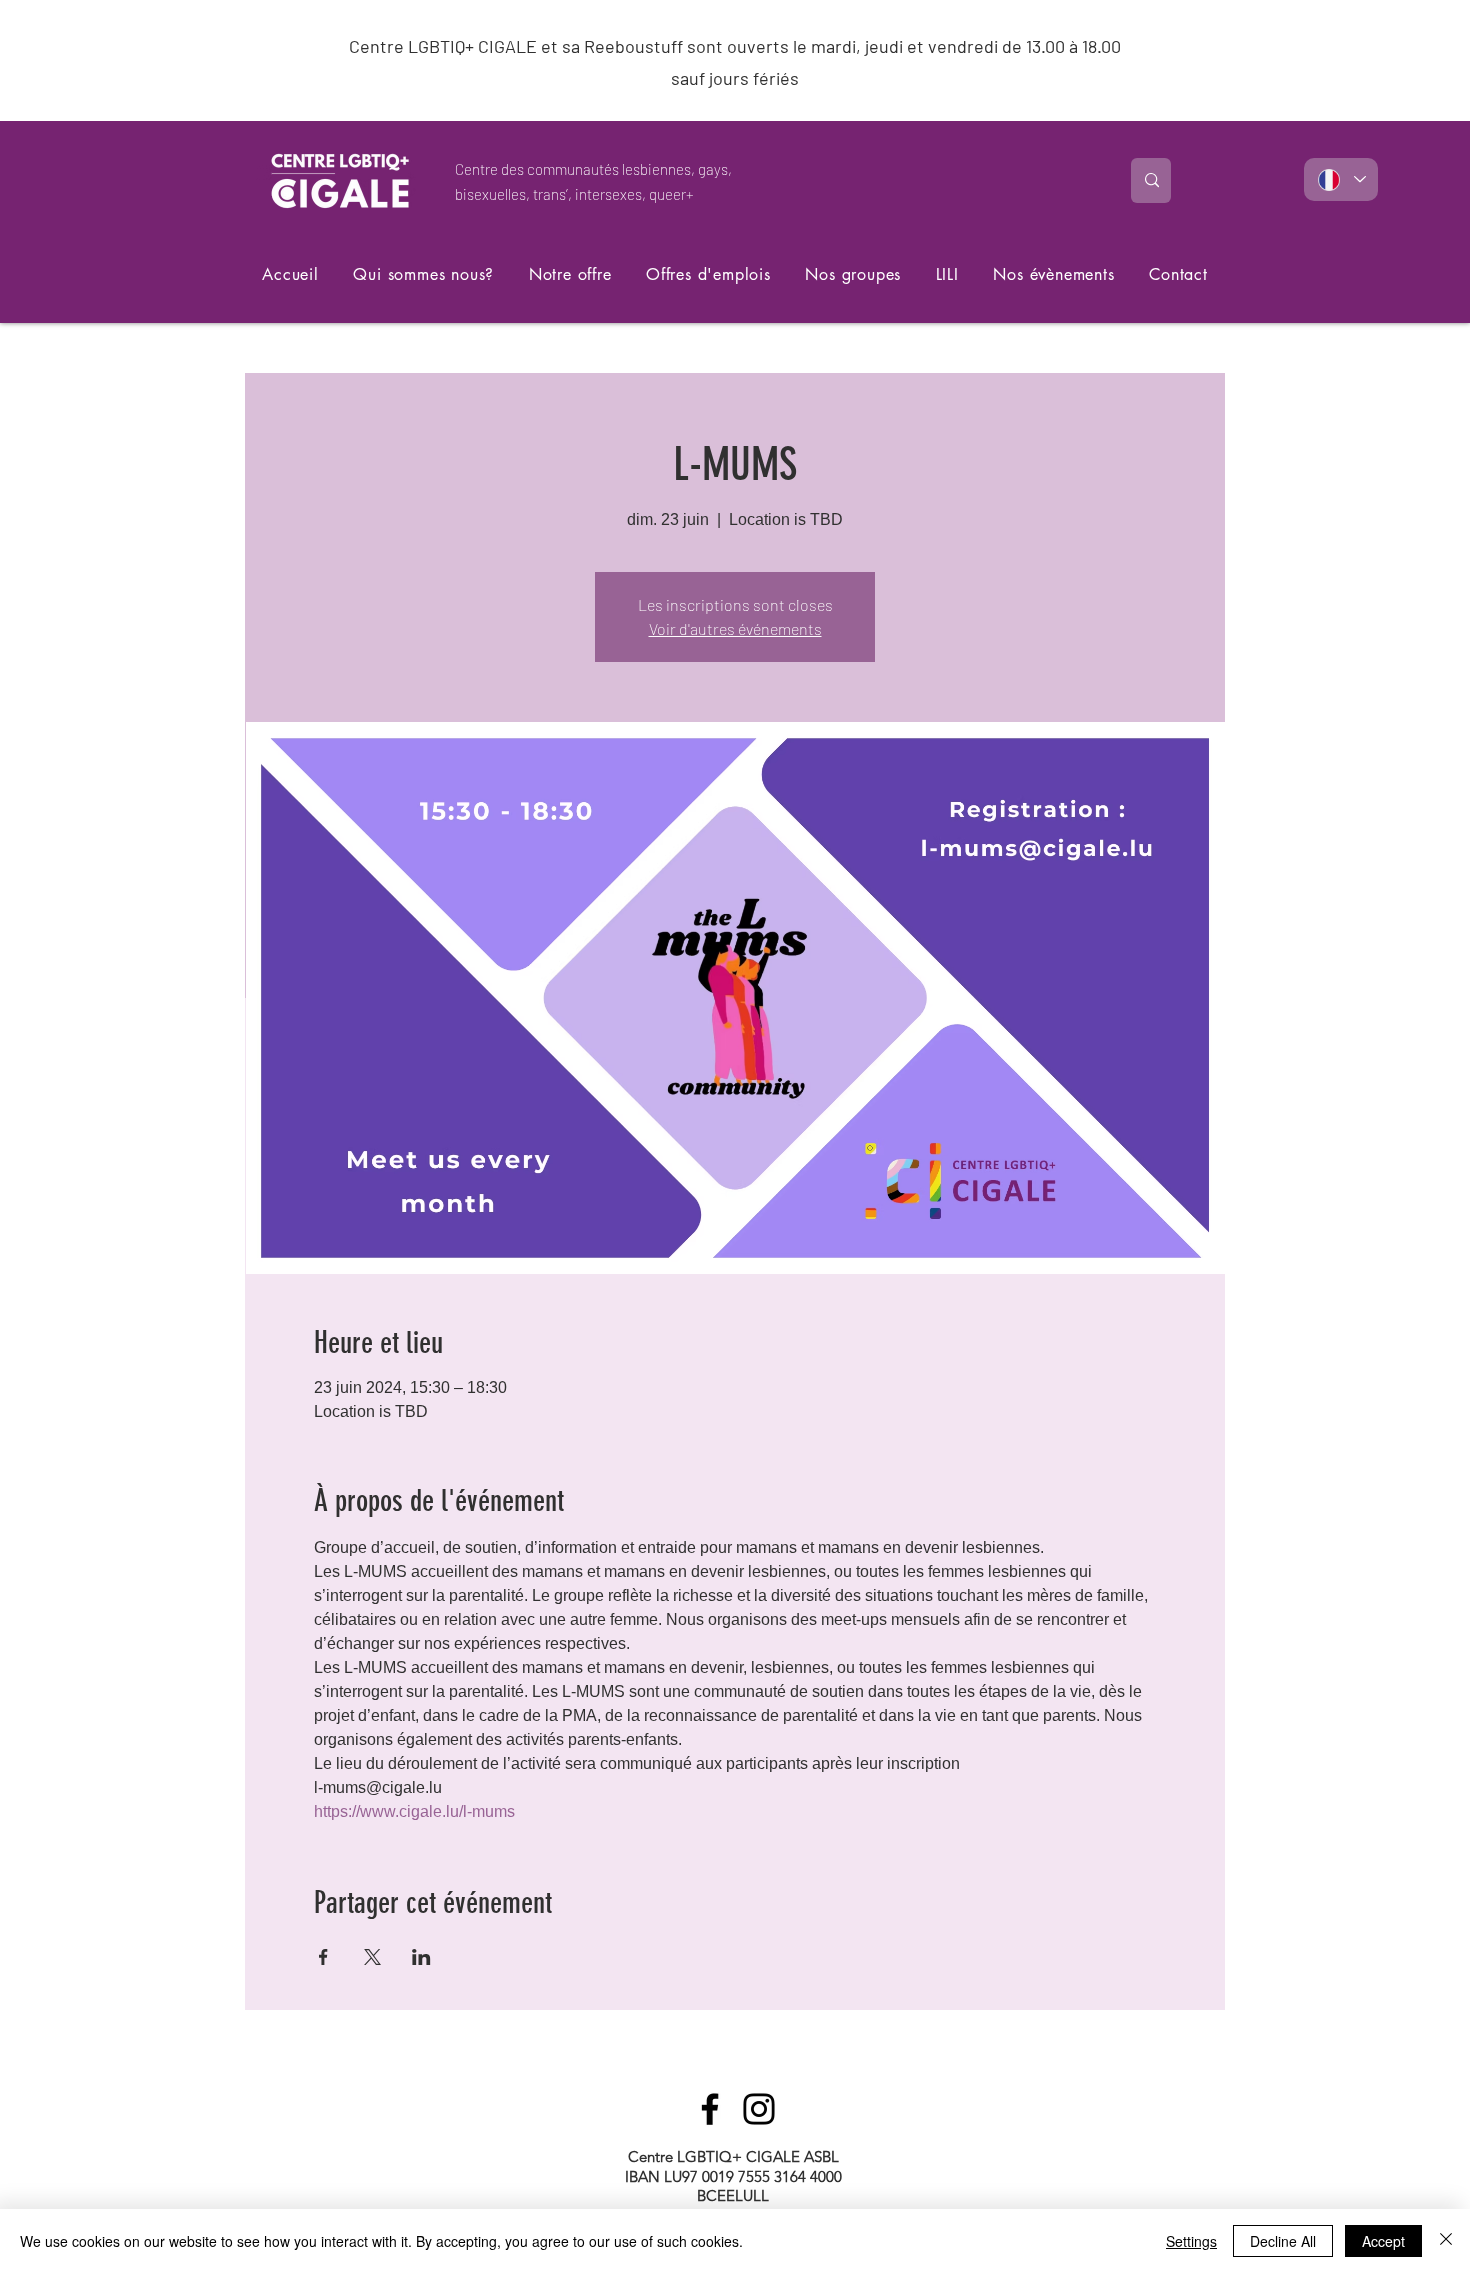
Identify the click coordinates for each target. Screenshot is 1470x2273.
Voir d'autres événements (735, 628)
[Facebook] (710, 2109)
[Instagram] (759, 2109)
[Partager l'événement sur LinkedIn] (421, 1957)
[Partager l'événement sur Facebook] (323, 1957)
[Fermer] (1446, 2241)
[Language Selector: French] (1341, 179)
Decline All (1283, 2241)
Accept (1383, 2241)
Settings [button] (1191, 2241)
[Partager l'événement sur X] (372, 1957)
